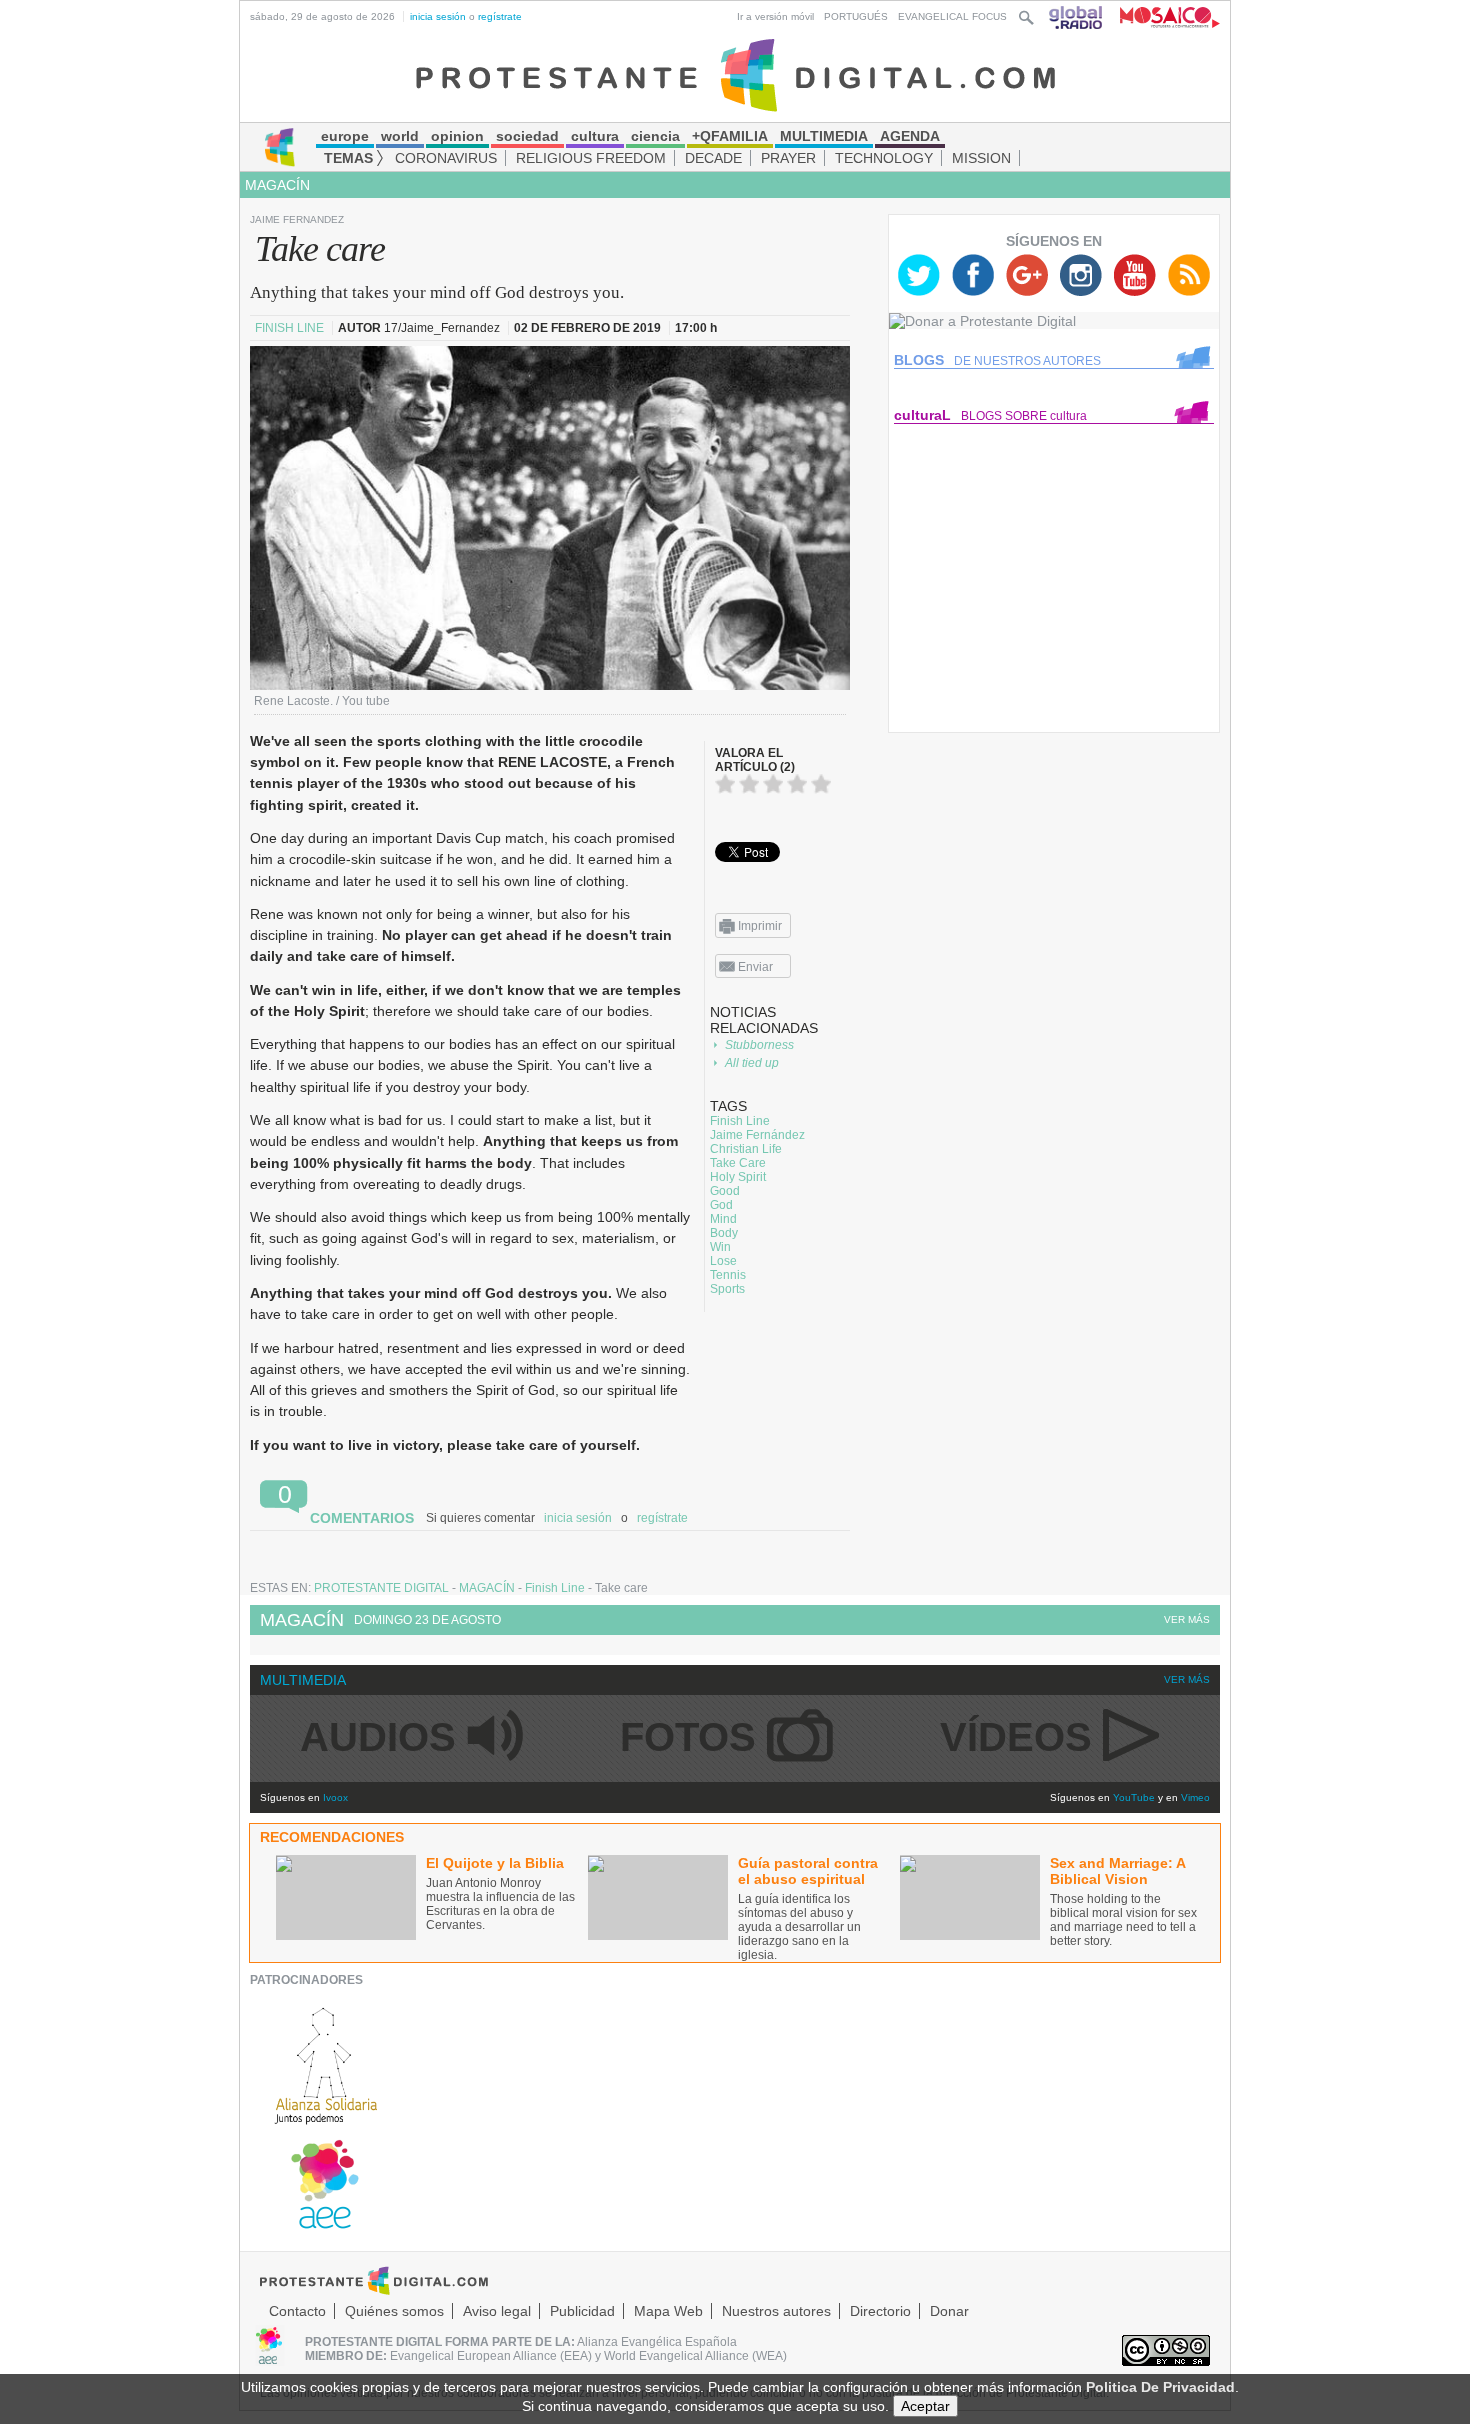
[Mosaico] (1162, 16)
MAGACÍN (277, 185)
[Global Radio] (1077, 16)
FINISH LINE (291, 328)
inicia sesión (438, 16)
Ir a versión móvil (775, 16)
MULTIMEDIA (303, 1680)
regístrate (500, 16)
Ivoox (335, 1797)
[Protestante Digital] (735, 74)
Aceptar (925, 2406)
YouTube (1134, 1797)
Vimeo (1195, 1797)
